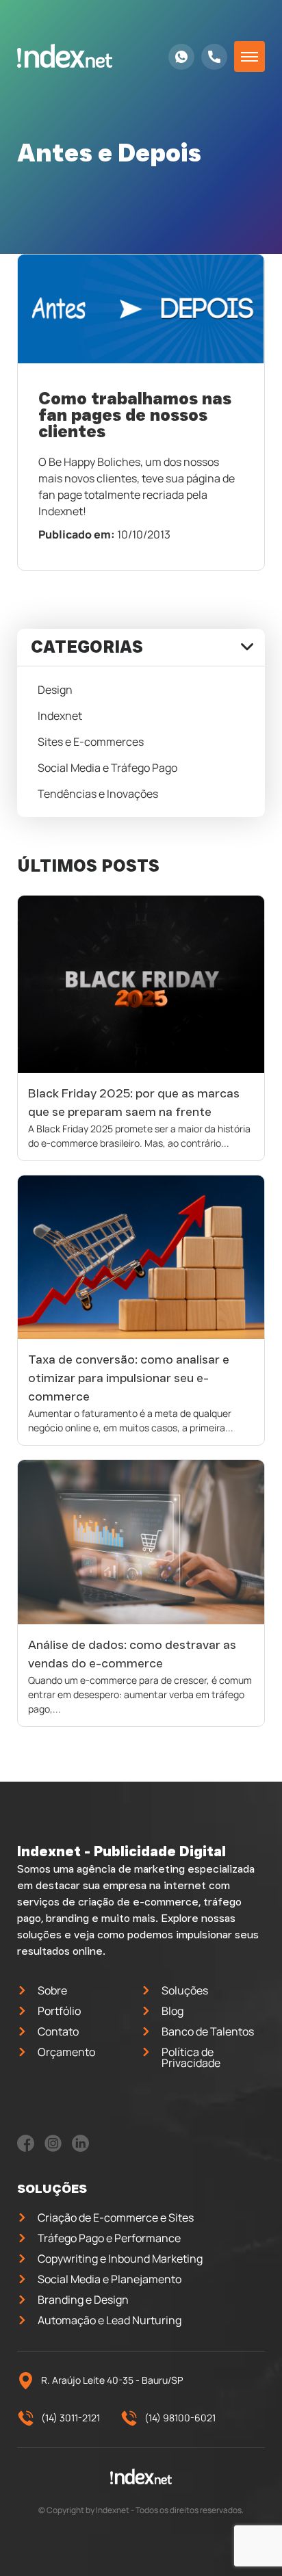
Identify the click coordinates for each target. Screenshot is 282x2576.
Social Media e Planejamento (110, 2279)
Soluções (185, 1990)
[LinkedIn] (80, 2148)
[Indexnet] (65, 56)
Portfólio (59, 2011)
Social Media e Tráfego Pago (107, 768)
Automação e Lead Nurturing (110, 2320)
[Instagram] (53, 2148)
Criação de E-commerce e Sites (116, 2217)
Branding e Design (83, 2300)
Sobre (52, 1990)
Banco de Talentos (208, 2031)
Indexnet (60, 716)
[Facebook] (26, 2148)
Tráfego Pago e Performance (109, 2238)
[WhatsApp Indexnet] (181, 57)
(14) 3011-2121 (70, 2418)
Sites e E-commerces (91, 742)
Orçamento (66, 2052)
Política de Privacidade (191, 2057)
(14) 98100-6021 (180, 2418)
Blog (172, 2011)
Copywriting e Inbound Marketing (120, 2259)
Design (55, 690)
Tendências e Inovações (98, 794)
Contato (58, 2031)
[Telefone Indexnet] (214, 57)
